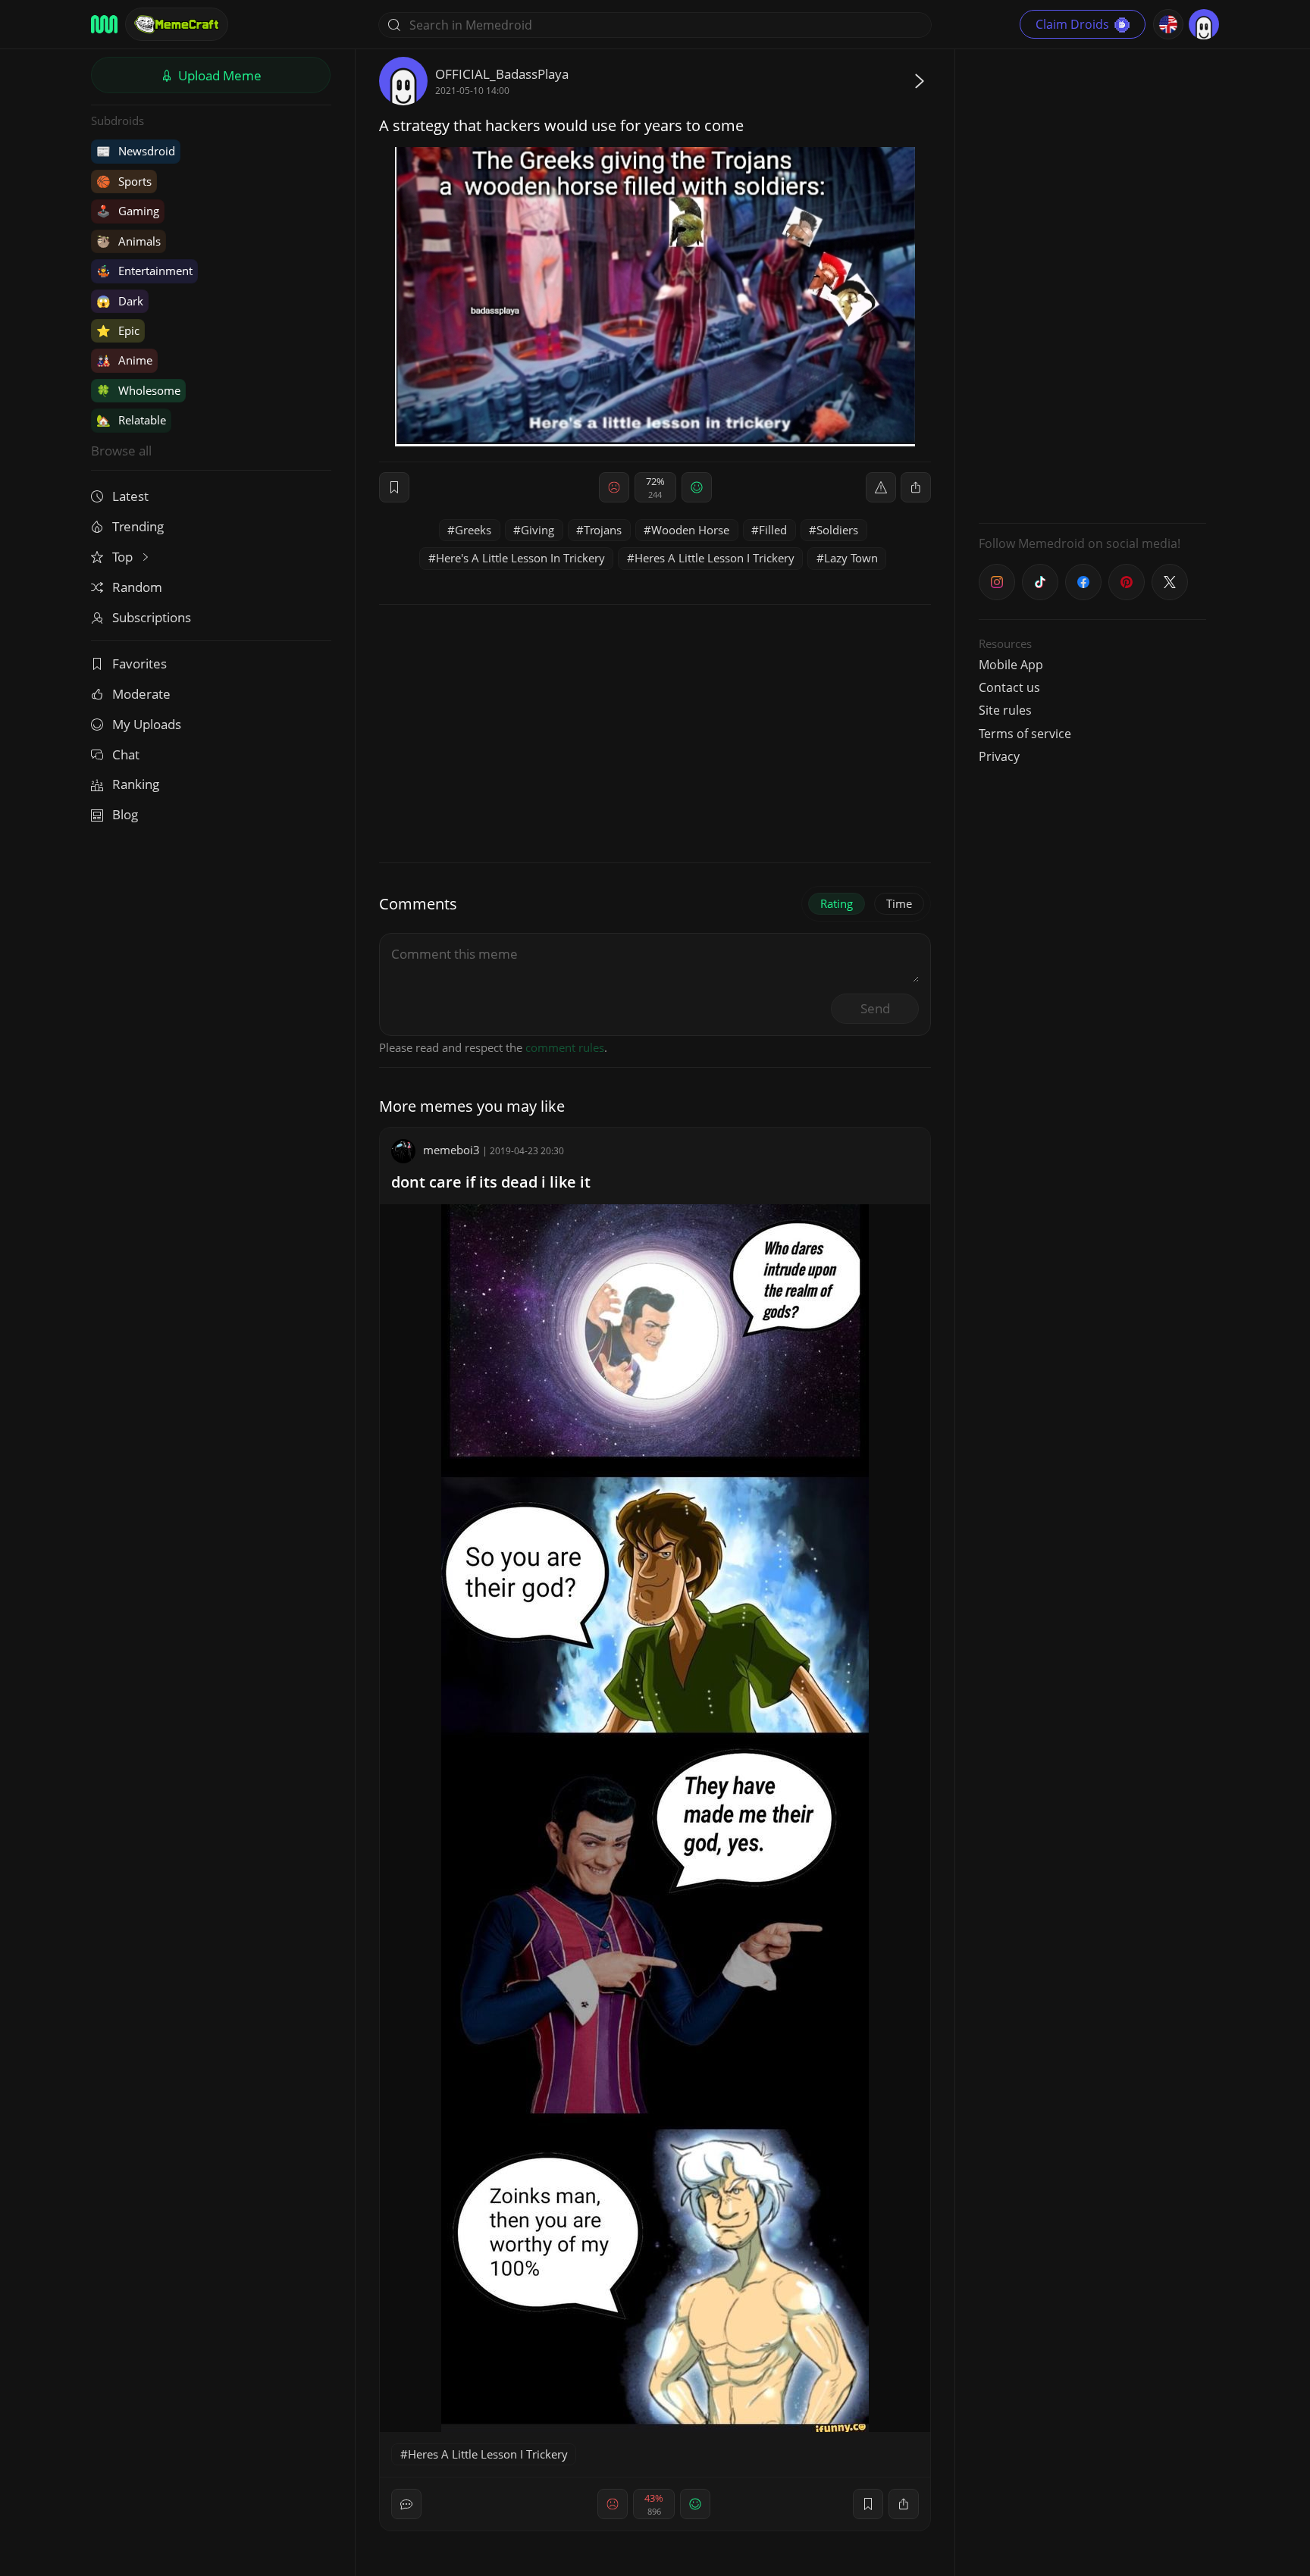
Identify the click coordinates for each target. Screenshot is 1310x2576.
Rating (837, 903)
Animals (128, 241)
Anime (124, 360)
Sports (124, 181)
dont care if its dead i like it (491, 1182)
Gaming (128, 211)
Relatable (131, 420)
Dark (120, 301)
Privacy (999, 756)
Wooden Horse (690, 530)
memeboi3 (451, 1150)
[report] (881, 487)
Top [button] (124, 557)
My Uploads (147, 724)
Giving (537, 530)
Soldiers (837, 530)
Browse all (121, 451)
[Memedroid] (104, 24)
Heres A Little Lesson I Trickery (715, 558)
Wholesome (138, 390)
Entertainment (144, 271)
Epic (118, 330)
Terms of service (1025, 734)
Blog (125, 814)
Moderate (141, 694)
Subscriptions (152, 617)
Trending (138, 526)
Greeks (473, 530)
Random (137, 587)
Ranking (136, 784)
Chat (126, 754)
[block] (916, 487)
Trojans (603, 530)
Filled (773, 530)
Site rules (1005, 710)
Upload (218, 75)
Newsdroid (136, 151)
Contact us (1009, 687)
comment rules (565, 1047)
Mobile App (1011, 665)
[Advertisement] (1092, 284)
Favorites (139, 664)
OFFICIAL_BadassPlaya (502, 74)
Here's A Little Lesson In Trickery (520, 558)
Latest (130, 496)
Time (899, 903)
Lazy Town (851, 558)
